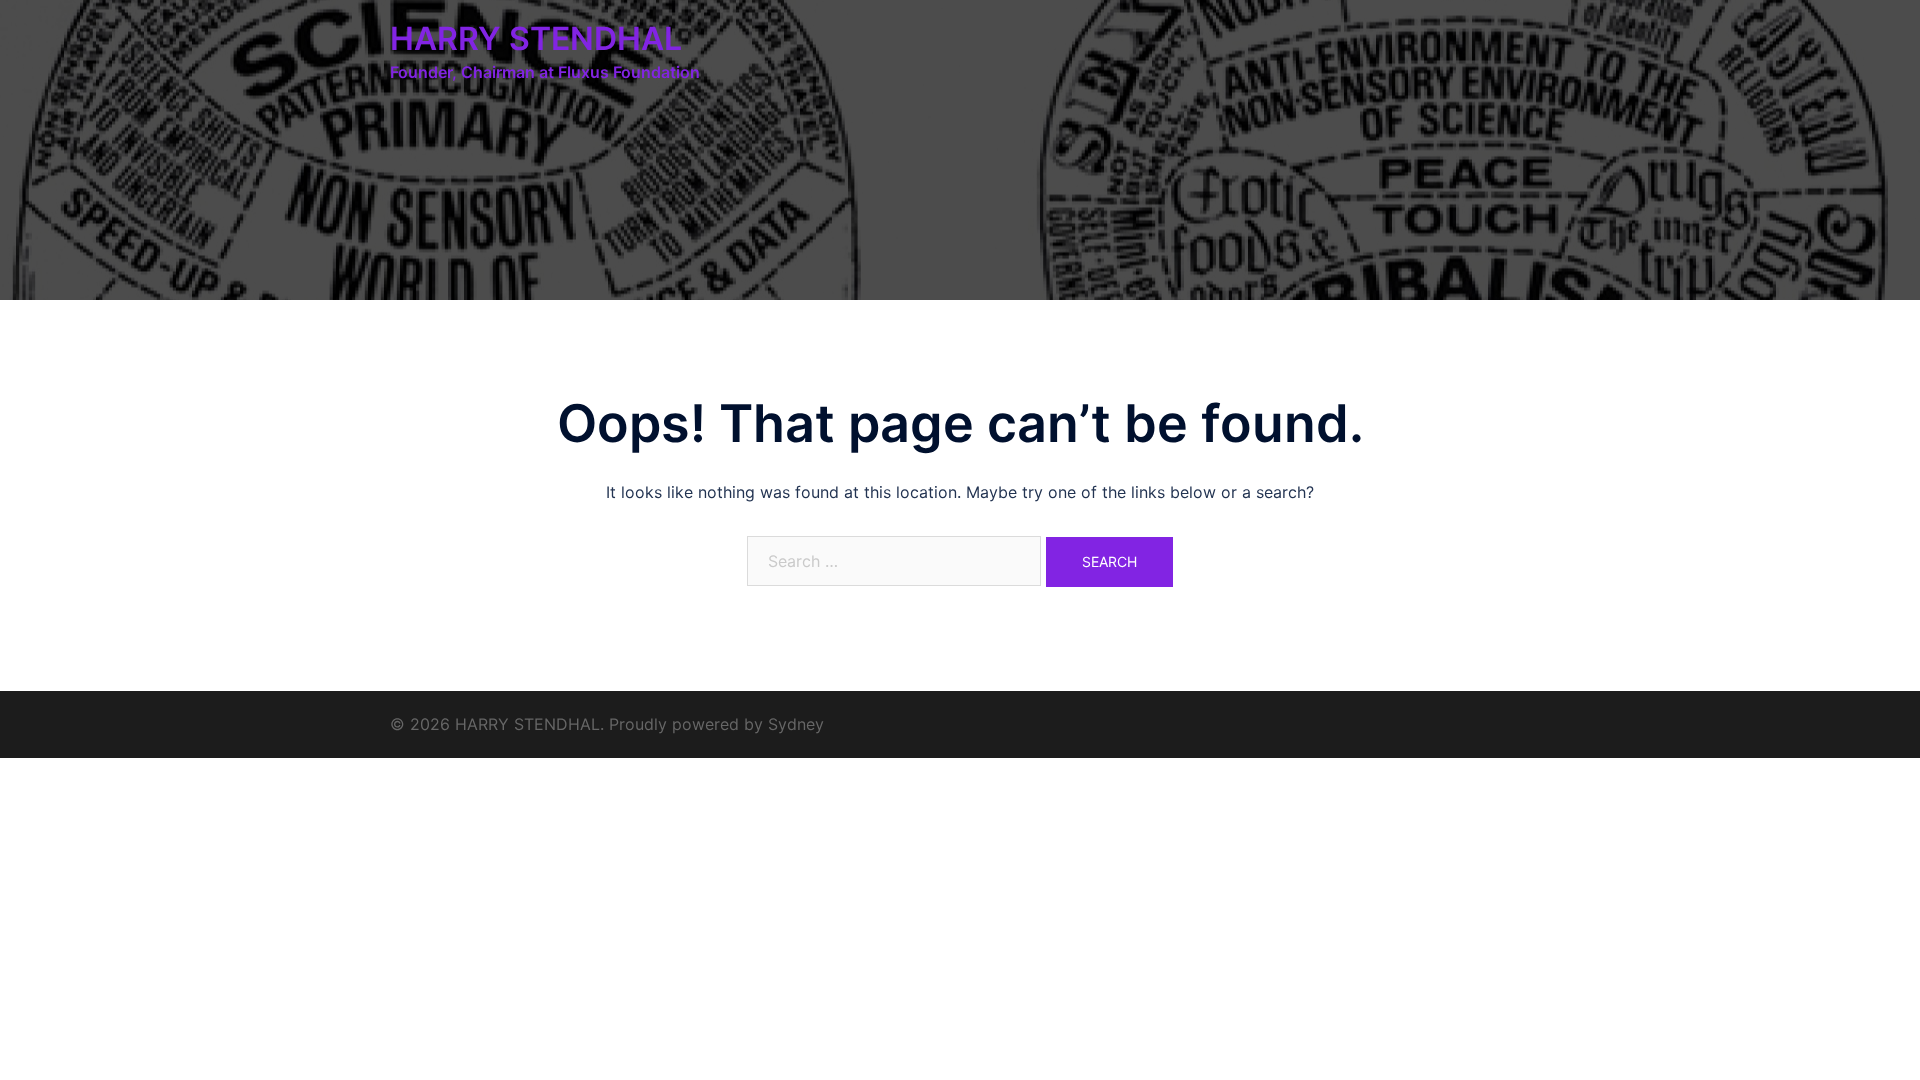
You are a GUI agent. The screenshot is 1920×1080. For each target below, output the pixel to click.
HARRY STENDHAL (536, 38)
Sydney (796, 724)
